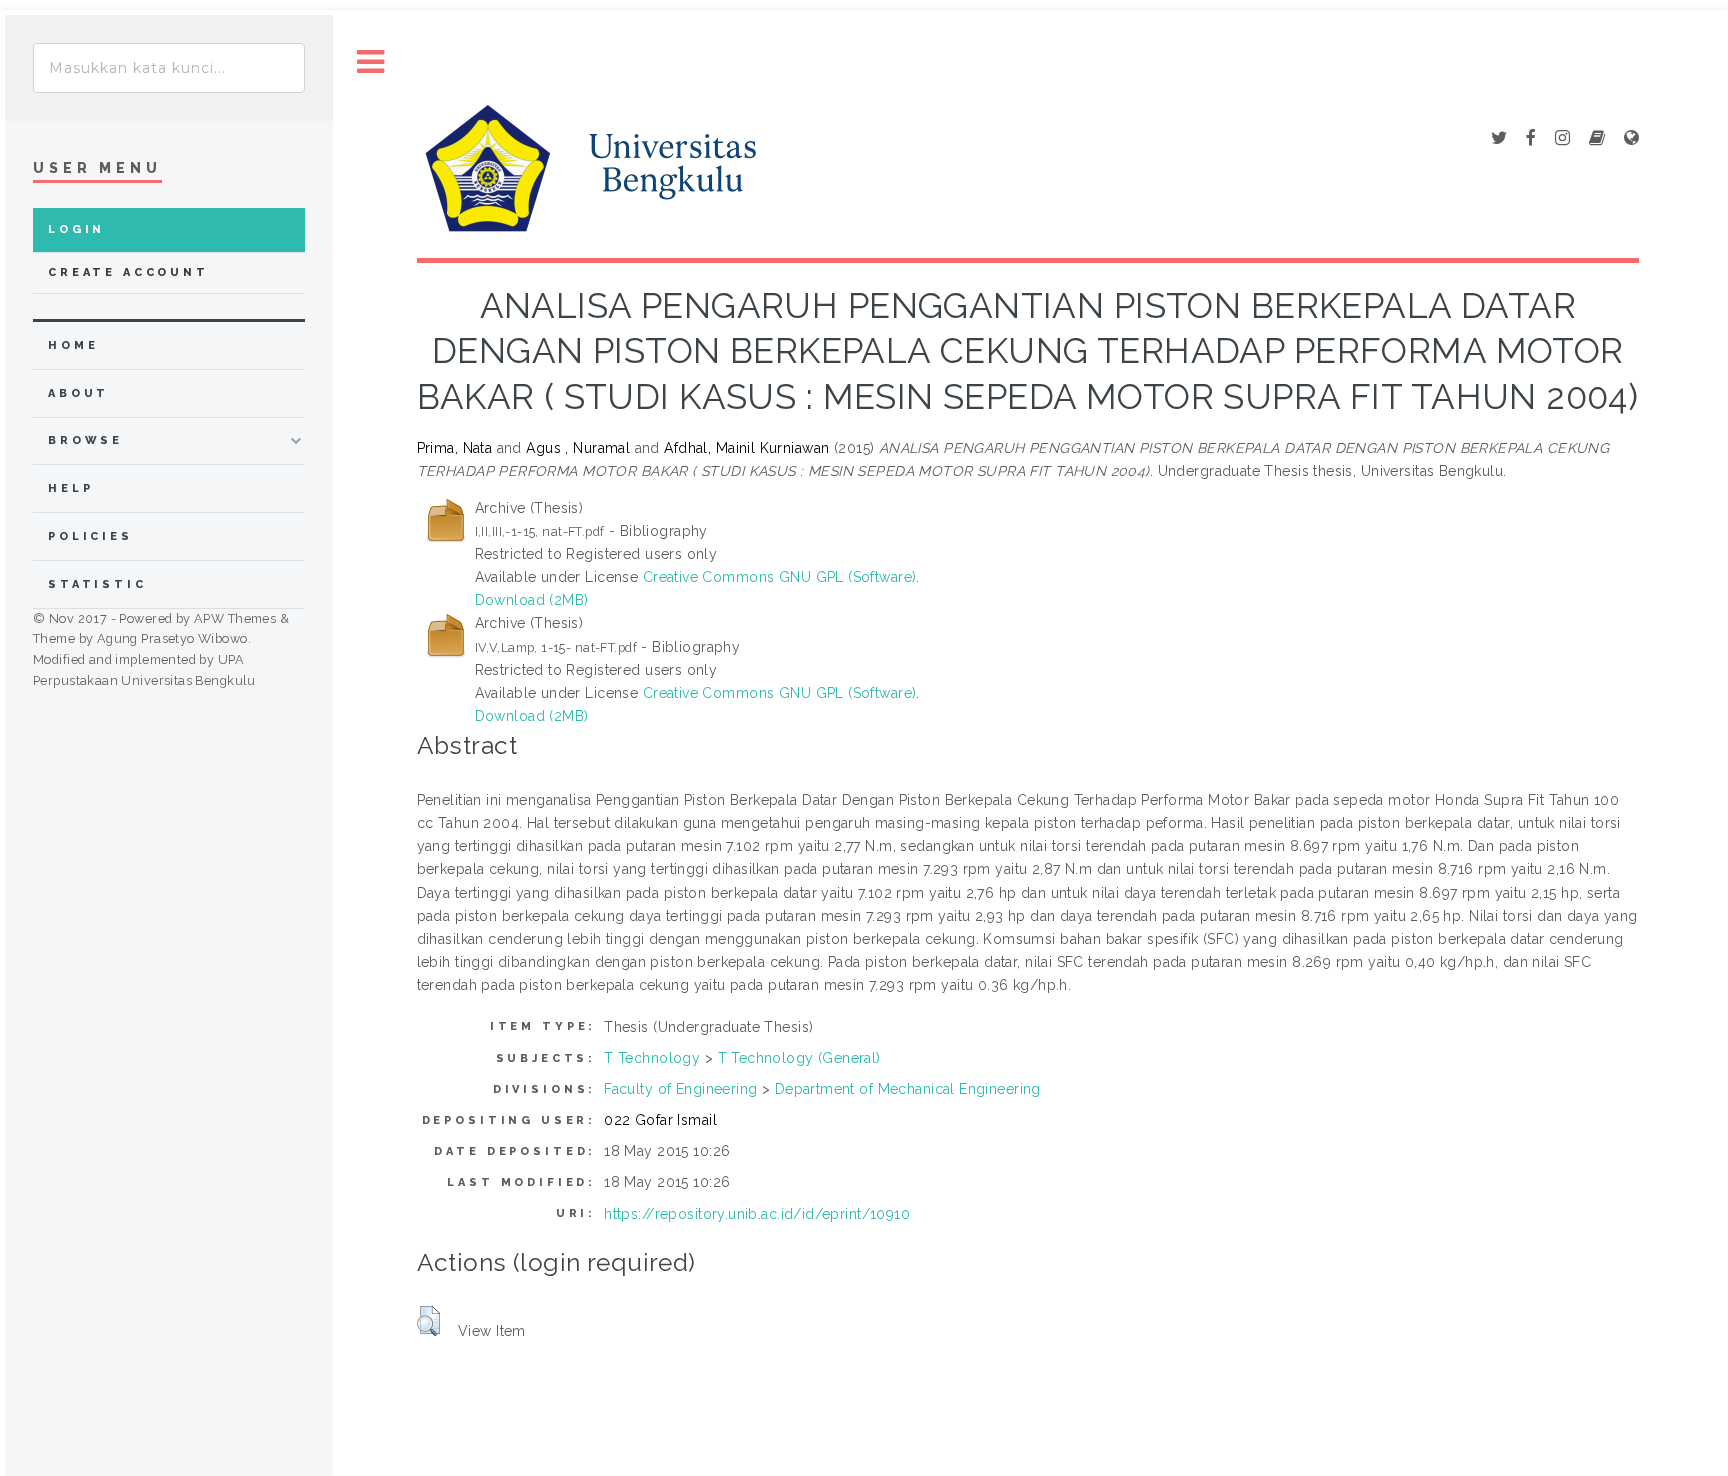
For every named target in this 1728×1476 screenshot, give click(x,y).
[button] (428, 1321)
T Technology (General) (799, 1058)
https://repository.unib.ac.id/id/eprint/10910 (757, 1214)
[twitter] (1499, 139)
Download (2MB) (532, 600)
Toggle (371, 62)
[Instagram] (1562, 139)
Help (70, 488)
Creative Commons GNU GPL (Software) (780, 577)
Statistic (97, 584)
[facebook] (1531, 139)
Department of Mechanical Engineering (908, 1089)
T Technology (652, 1058)
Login (76, 229)
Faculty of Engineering (680, 1089)
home (73, 345)
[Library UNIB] (1631, 139)
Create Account (128, 272)
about (78, 393)
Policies (90, 536)
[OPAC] (1597, 139)
